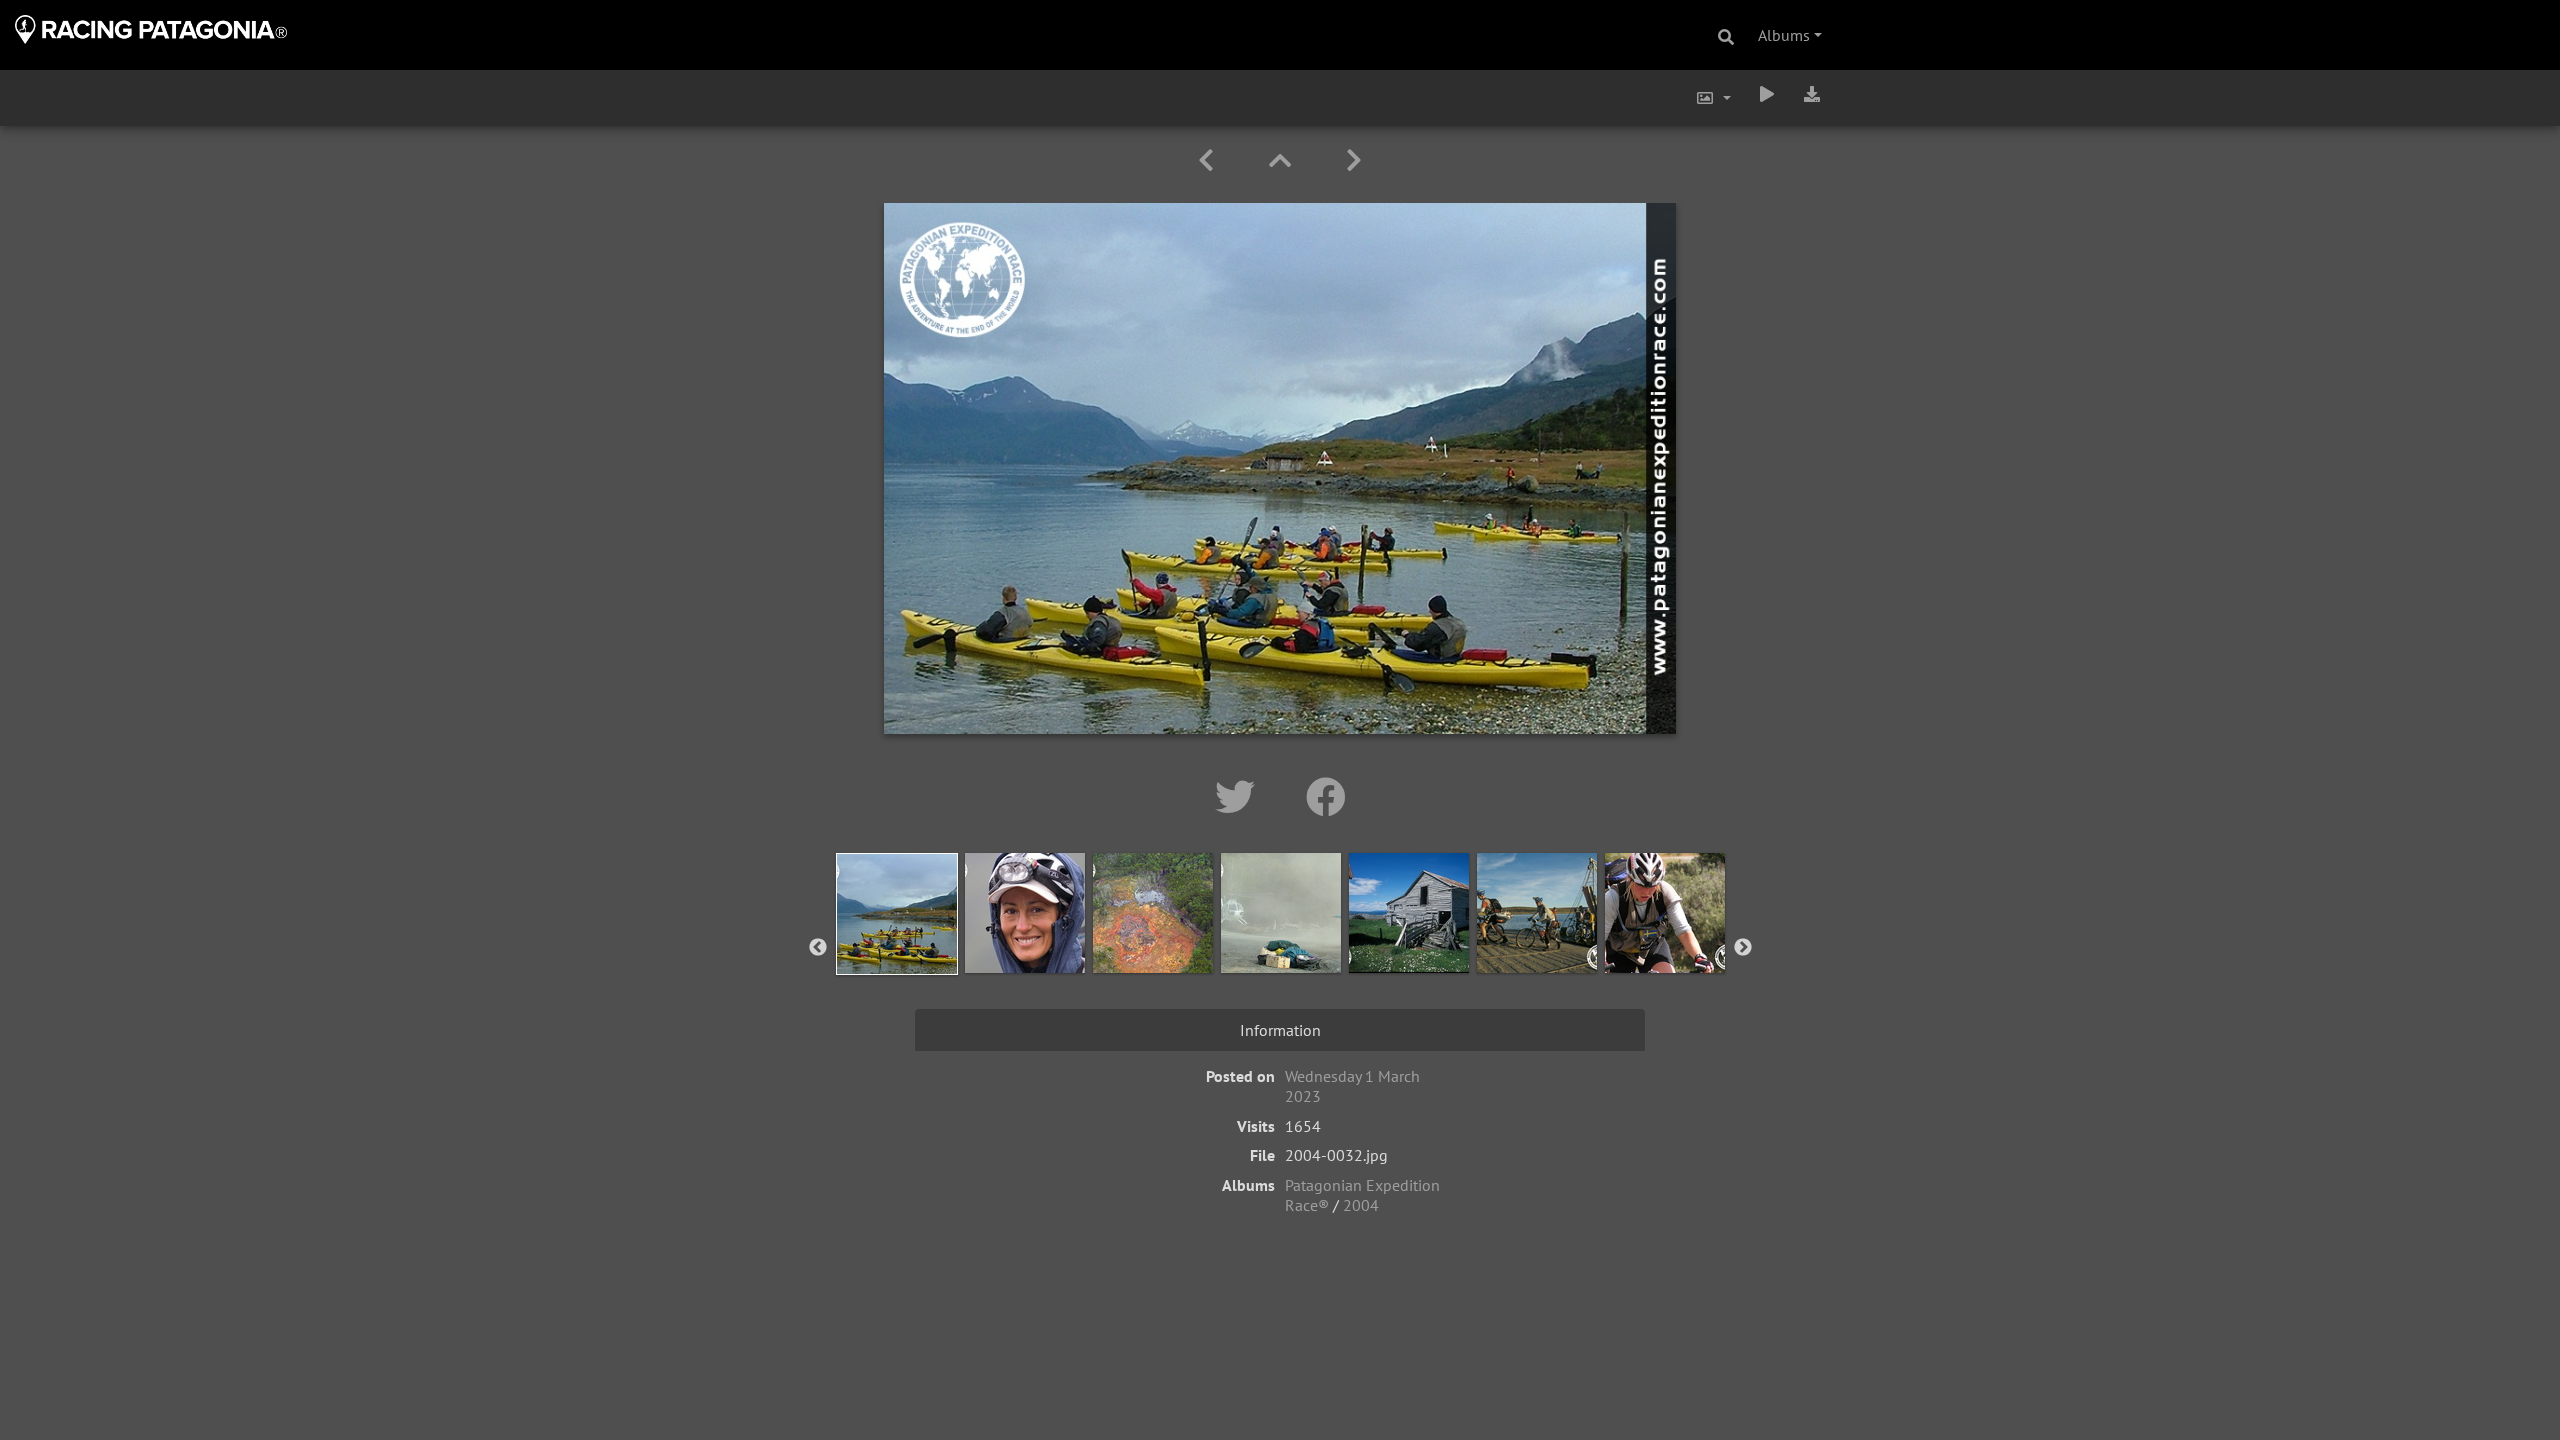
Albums (1784, 35)
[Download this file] (1812, 94)
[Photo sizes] (1713, 98)
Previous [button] (818, 948)
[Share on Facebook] (1326, 797)
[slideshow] (1767, 94)
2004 (1361, 1205)
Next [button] (1743, 948)
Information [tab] (1280, 1030)
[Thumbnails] (1283, 160)
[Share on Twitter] (1240, 797)
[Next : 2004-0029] (1354, 160)
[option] (897, 944)
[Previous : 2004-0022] (1209, 160)
